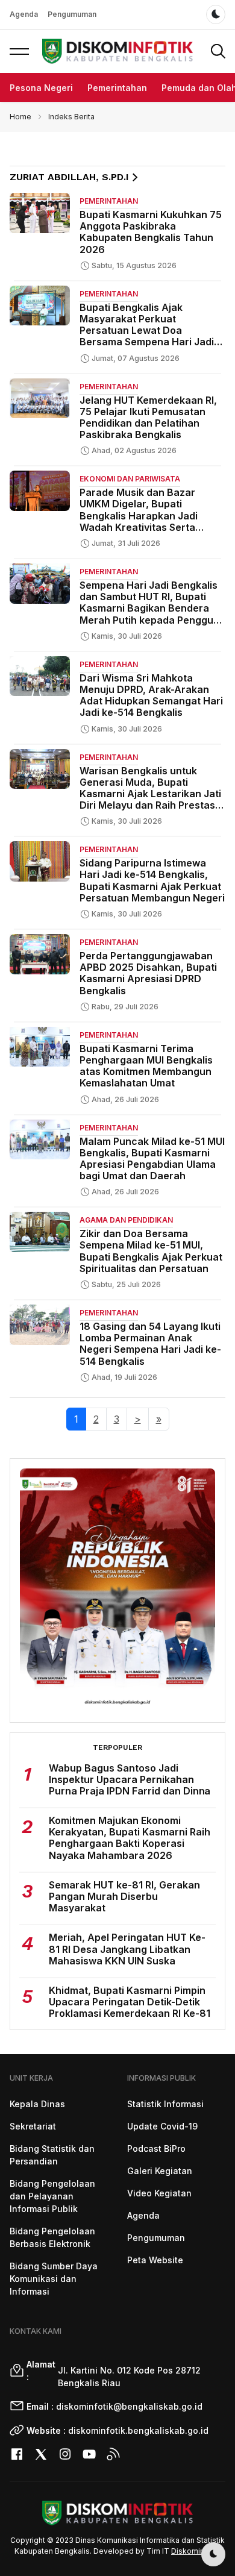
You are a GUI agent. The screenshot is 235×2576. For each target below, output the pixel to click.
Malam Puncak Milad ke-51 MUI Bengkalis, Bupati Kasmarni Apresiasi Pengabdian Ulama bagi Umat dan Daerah (152, 1159)
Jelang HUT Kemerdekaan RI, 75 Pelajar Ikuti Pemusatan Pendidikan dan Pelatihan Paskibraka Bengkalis (148, 418)
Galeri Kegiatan (160, 2171)
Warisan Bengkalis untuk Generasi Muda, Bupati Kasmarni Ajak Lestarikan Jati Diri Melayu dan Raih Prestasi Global (150, 794)
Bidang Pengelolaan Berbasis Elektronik (52, 2237)
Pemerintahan (117, 88)
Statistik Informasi (165, 2104)
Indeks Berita (71, 117)
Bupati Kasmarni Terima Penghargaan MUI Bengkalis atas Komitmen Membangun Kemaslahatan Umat (146, 1066)
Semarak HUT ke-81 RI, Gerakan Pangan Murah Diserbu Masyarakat (124, 1896)
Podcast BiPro (156, 2148)
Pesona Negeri (41, 88)
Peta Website (155, 2260)
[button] (19, 51)
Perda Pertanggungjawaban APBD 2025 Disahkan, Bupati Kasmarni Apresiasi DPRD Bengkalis (148, 973)
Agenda (24, 14)
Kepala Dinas (37, 2104)
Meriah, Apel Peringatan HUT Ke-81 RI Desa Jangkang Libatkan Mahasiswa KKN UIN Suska (127, 1949)
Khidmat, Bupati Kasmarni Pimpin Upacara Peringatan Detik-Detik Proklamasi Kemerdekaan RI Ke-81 (130, 2002)
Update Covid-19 (162, 2126)
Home (20, 117)
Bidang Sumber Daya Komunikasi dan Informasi (54, 2279)
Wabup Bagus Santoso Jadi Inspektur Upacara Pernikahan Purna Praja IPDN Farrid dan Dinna (130, 1779)
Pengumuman (72, 14)
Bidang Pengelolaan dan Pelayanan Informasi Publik (52, 2196)
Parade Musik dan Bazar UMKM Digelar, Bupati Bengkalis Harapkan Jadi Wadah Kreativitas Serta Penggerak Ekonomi (139, 516)
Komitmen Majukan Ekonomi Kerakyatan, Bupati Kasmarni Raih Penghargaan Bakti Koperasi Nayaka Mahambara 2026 (130, 1838)
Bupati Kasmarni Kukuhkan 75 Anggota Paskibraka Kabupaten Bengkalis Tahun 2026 (151, 232)
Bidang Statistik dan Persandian (52, 2155)
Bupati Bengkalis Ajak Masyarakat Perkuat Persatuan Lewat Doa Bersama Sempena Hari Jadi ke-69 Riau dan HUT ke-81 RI (147, 331)
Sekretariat (33, 2126)
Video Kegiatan (159, 2193)
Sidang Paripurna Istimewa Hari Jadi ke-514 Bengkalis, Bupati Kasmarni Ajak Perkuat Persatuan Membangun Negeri (152, 880)
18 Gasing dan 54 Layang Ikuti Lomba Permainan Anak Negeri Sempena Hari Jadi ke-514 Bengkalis (150, 1344)
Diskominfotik (196, 2551)
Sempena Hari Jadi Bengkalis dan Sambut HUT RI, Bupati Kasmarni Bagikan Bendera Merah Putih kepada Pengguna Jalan (152, 608)
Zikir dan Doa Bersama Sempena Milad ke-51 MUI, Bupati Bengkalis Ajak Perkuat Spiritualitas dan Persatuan (151, 1251)
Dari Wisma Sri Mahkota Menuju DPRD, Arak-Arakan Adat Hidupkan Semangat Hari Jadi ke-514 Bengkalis (151, 695)
